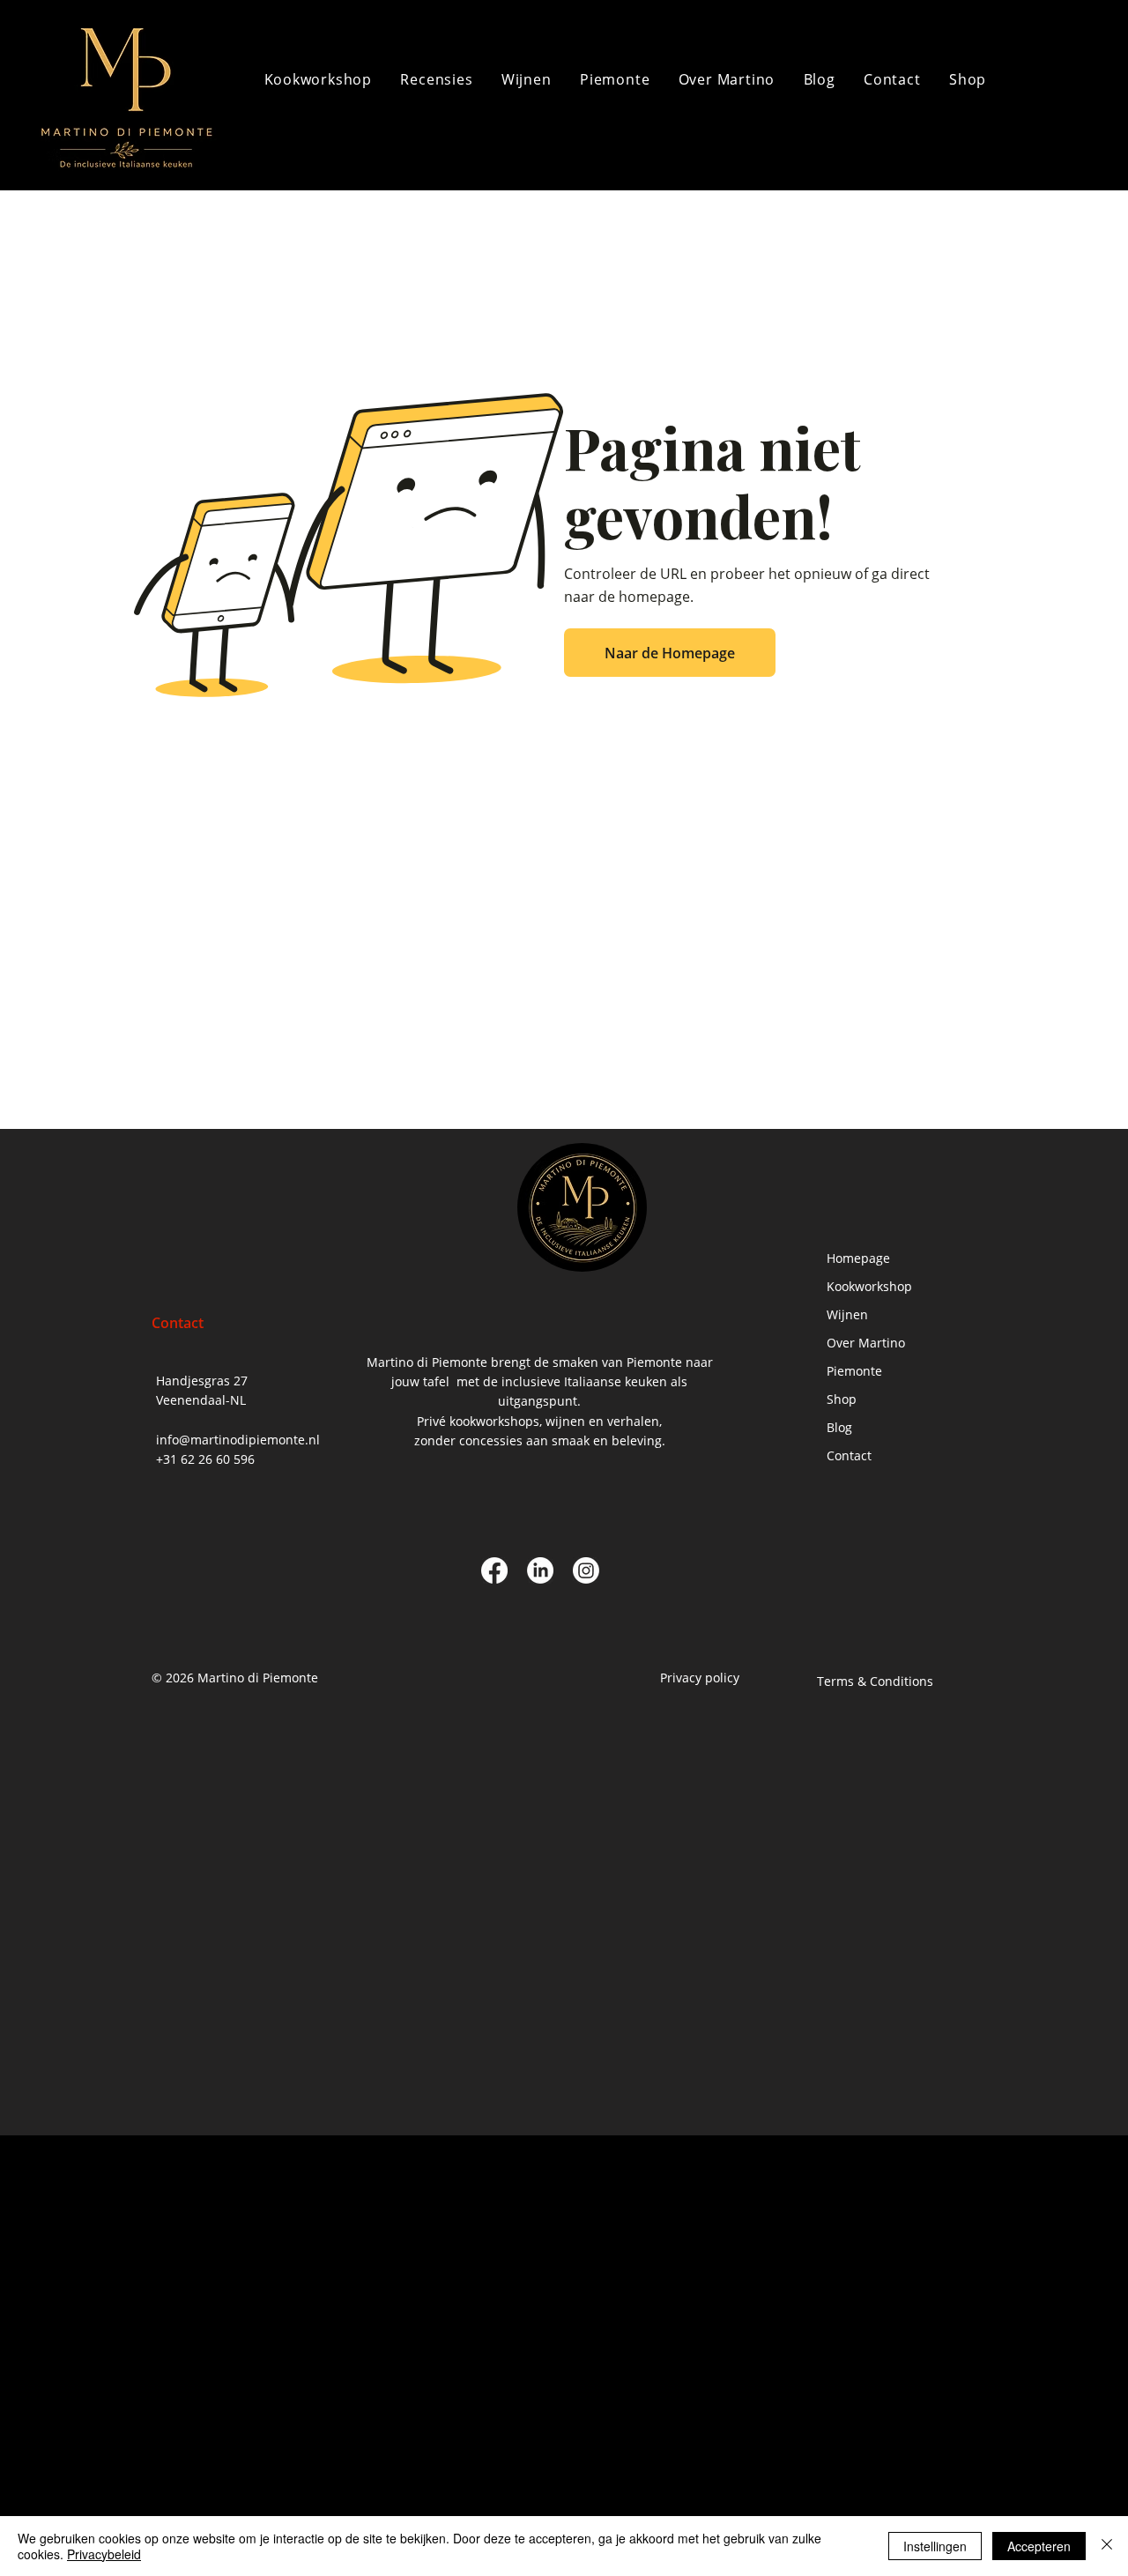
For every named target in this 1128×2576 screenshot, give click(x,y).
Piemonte (854, 1371)
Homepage (858, 1258)
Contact (849, 1455)
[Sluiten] (1107, 2546)
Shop (842, 1399)
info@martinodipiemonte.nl (238, 1440)
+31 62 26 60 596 (205, 1459)
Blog (839, 1427)
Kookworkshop (869, 1286)
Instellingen (935, 2546)
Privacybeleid (104, 2554)
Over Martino (866, 1343)
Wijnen (847, 1314)
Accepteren (1039, 2546)
